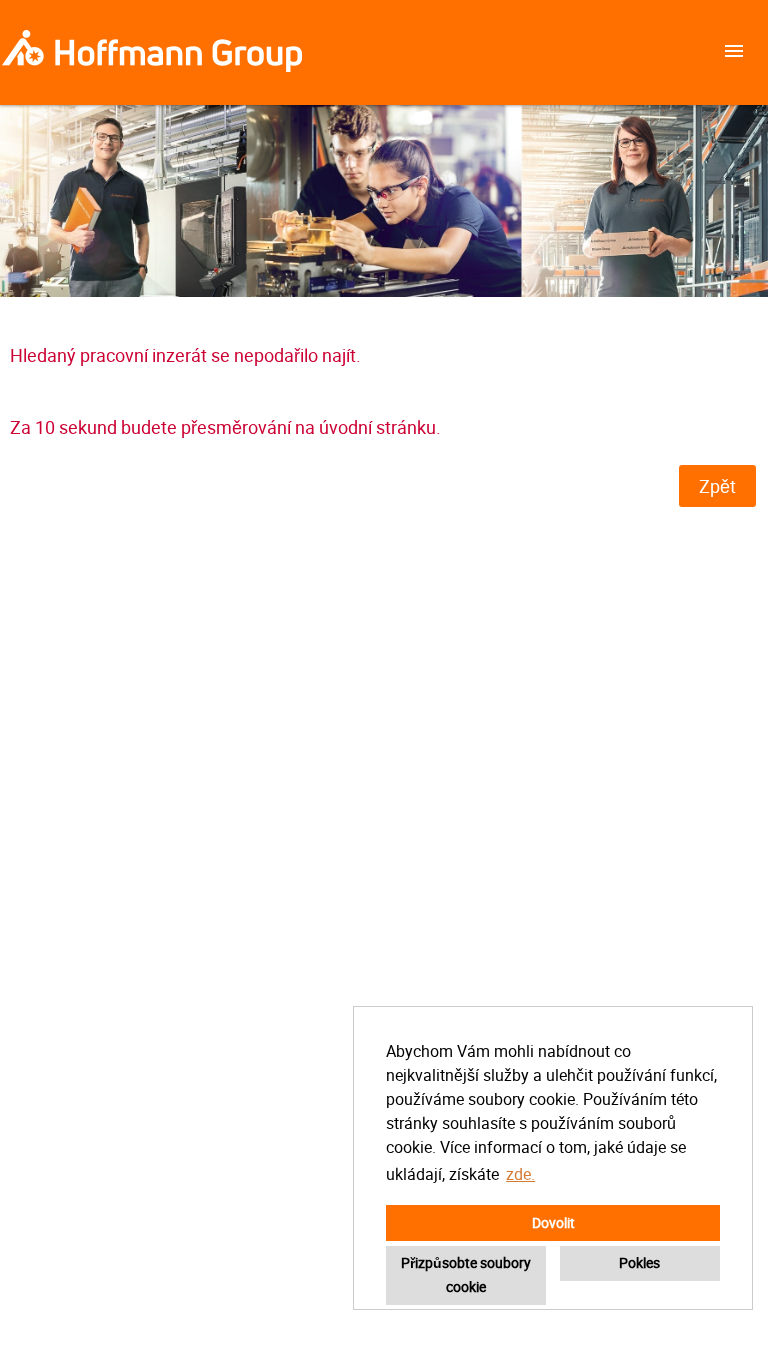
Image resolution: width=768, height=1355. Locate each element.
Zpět (717, 486)
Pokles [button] (639, 1262)
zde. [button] (520, 1174)
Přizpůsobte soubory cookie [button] (466, 1274)
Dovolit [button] (553, 1222)
